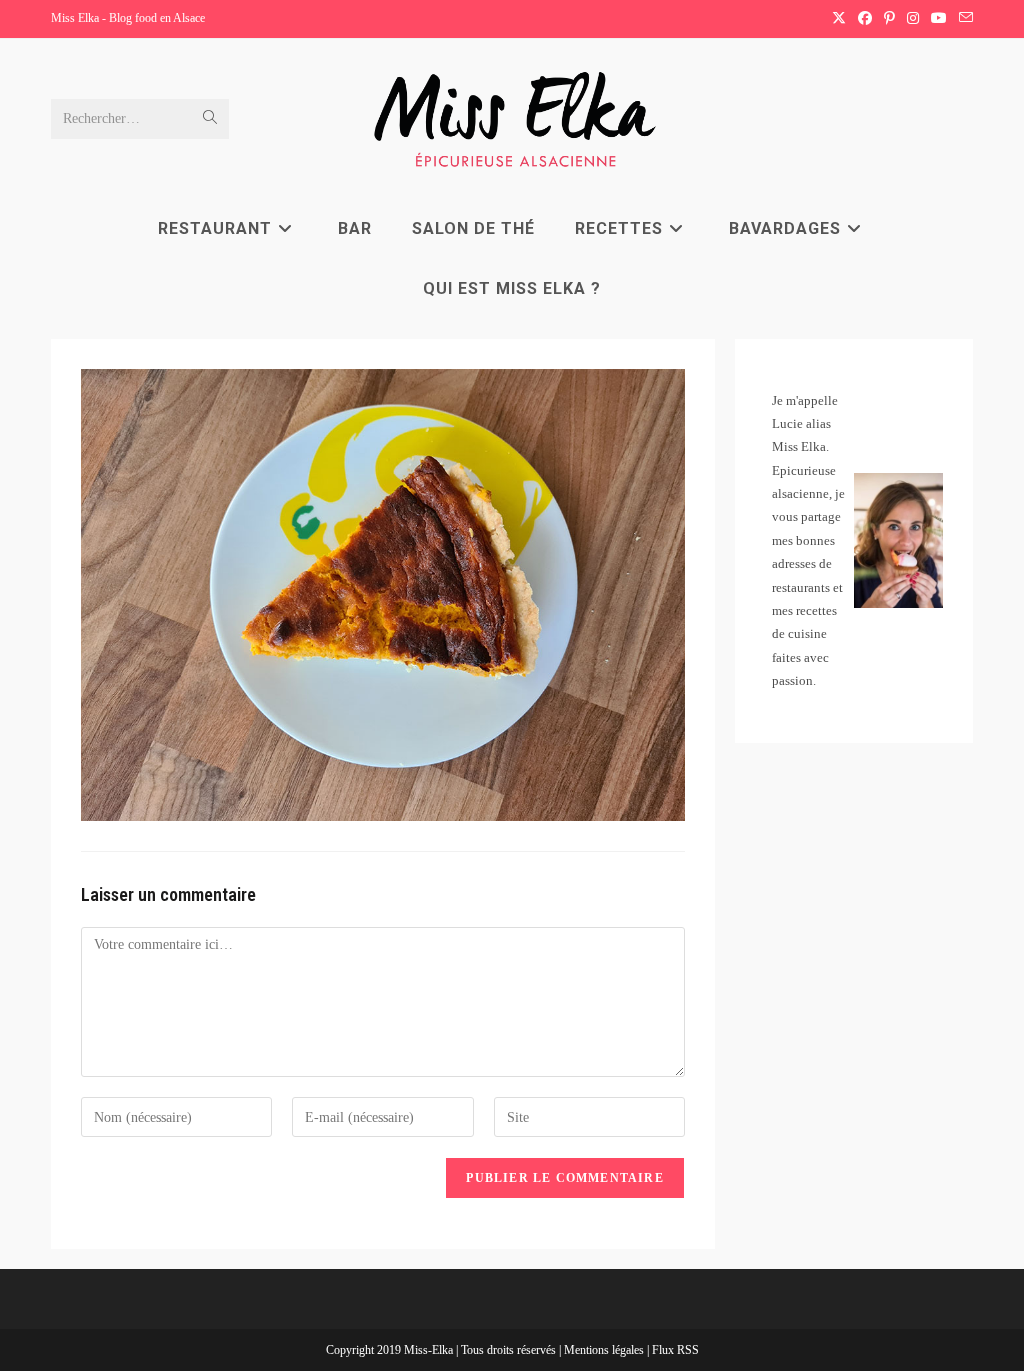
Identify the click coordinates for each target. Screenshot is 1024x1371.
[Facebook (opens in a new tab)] (865, 19)
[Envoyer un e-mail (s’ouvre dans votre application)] (963, 19)
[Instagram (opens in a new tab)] (913, 19)
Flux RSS (675, 1350)
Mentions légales (605, 1350)
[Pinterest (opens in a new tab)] (889, 19)
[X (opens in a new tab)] (839, 19)
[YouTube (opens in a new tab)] (939, 19)
